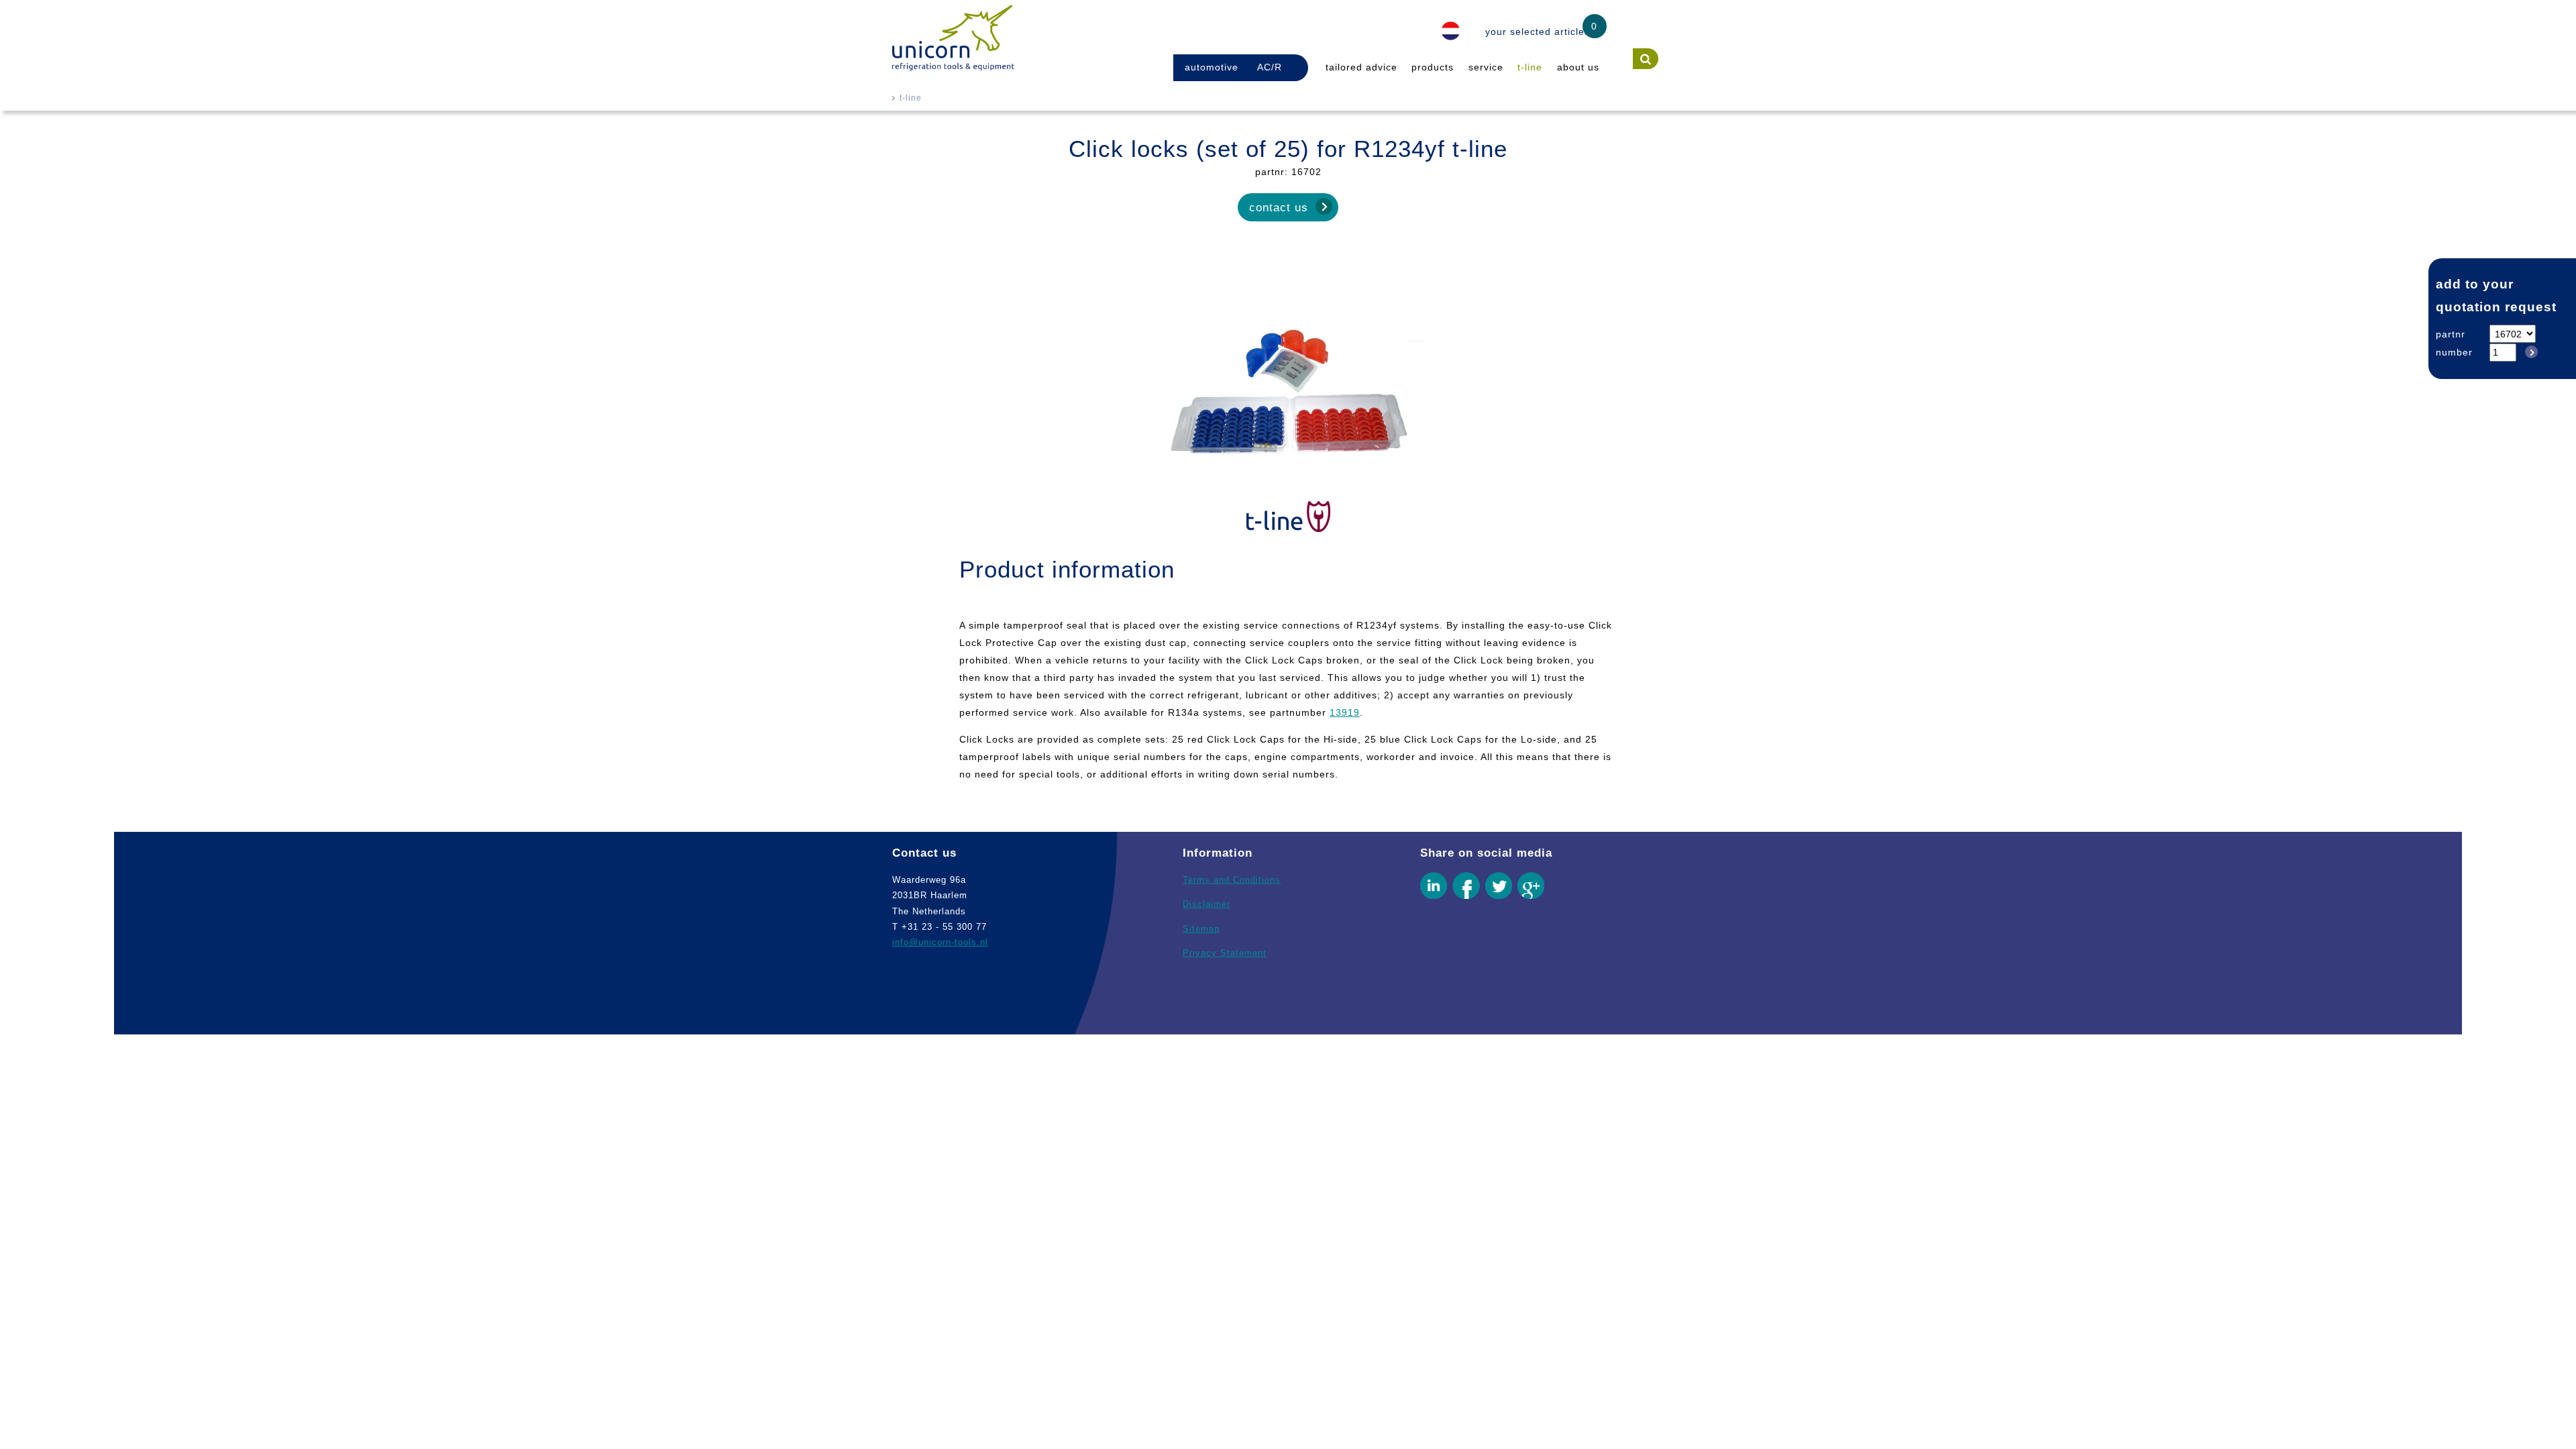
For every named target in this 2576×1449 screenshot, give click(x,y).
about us (1578, 67)
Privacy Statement (1225, 953)
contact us (1279, 207)
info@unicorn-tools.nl (940, 942)
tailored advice (1361, 67)
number (2454, 352)
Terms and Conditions (1232, 880)
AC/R (1270, 67)
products (1433, 67)
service (1486, 67)
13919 (1345, 712)
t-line (1530, 67)
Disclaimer (1206, 904)
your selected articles (1538, 32)
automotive (1212, 67)
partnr (2451, 334)
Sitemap (1201, 929)
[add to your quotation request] (2529, 352)
